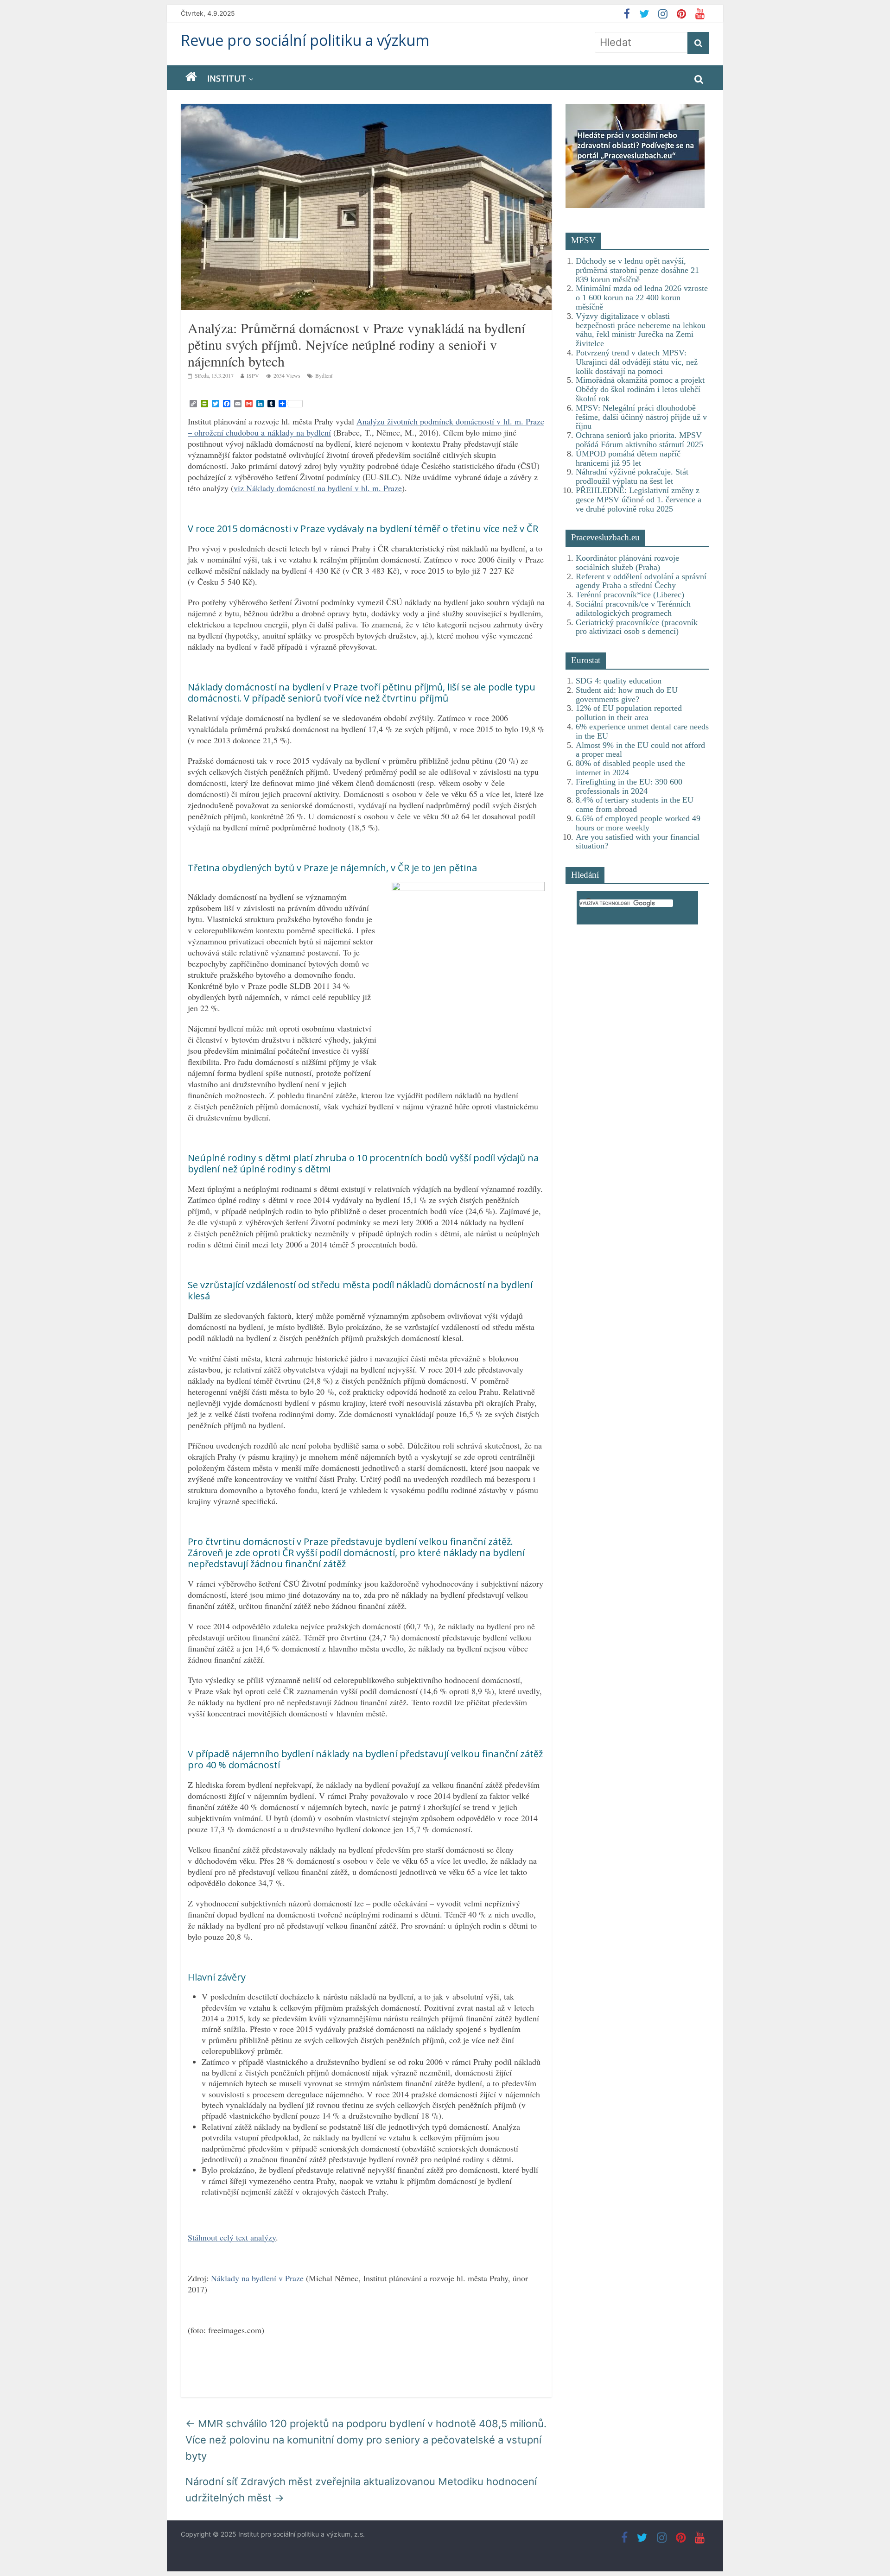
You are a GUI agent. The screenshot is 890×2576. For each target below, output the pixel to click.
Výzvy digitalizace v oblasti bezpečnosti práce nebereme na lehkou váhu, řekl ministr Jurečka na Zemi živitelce (641, 330)
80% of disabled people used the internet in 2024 (630, 768)
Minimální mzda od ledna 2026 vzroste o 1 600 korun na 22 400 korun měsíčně (642, 297)
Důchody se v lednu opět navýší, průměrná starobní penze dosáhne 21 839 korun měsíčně (637, 270)
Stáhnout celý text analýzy (232, 2237)
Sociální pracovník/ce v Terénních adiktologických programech (633, 608)
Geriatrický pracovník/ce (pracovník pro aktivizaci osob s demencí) (637, 627)
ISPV (253, 375)
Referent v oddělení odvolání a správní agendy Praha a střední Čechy (641, 581)
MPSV (583, 240)
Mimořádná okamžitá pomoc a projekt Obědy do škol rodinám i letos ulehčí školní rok (640, 389)
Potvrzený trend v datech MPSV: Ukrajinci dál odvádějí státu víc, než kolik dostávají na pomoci (637, 362)
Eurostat (586, 660)
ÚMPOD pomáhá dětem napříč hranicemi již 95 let (628, 458)
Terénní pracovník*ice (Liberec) (630, 595)
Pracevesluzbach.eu (605, 537)
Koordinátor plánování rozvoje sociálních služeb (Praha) (627, 563)
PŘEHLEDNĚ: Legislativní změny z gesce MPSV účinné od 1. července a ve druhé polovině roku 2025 (639, 500)
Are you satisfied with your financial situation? (638, 842)
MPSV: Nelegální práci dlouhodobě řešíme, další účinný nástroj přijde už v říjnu (641, 417)
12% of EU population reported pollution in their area (629, 713)
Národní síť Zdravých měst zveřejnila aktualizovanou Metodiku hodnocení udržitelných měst (361, 2490)
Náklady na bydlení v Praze (257, 2278)
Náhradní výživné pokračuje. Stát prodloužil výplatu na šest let (632, 476)
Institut (227, 78)
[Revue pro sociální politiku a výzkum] (191, 77)
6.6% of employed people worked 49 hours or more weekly (638, 823)
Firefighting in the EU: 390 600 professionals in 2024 (629, 786)
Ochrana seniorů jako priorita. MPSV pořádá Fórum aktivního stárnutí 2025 (639, 440)
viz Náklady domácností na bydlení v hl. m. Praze (318, 488)
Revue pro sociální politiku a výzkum (305, 40)
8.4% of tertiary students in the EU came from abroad (635, 804)
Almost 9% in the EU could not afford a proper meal (640, 750)
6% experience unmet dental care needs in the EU (642, 731)
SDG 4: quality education (619, 681)
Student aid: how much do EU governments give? (627, 695)
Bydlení (324, 375)
